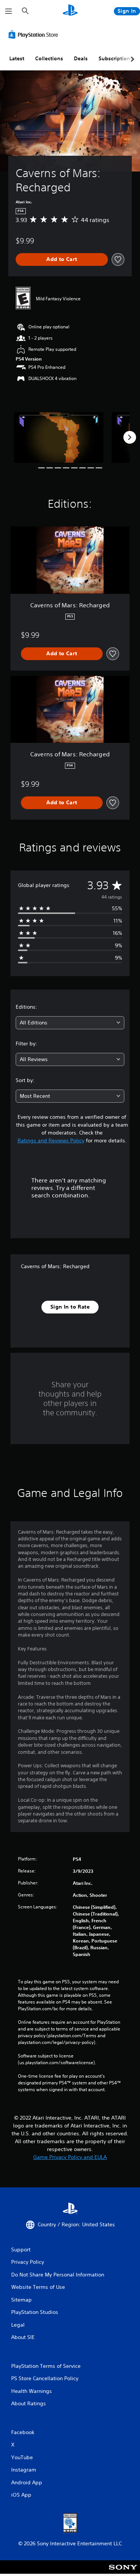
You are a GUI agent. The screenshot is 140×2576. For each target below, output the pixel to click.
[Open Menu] (9, 11)
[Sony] (123, 2572)
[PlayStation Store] (35, 34)
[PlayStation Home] (70, 11)
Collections (49, 58)
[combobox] (70, 1023)
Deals (81, 58)
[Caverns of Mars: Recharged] (59, 438)
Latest (17, 58)
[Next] (130, 437)
